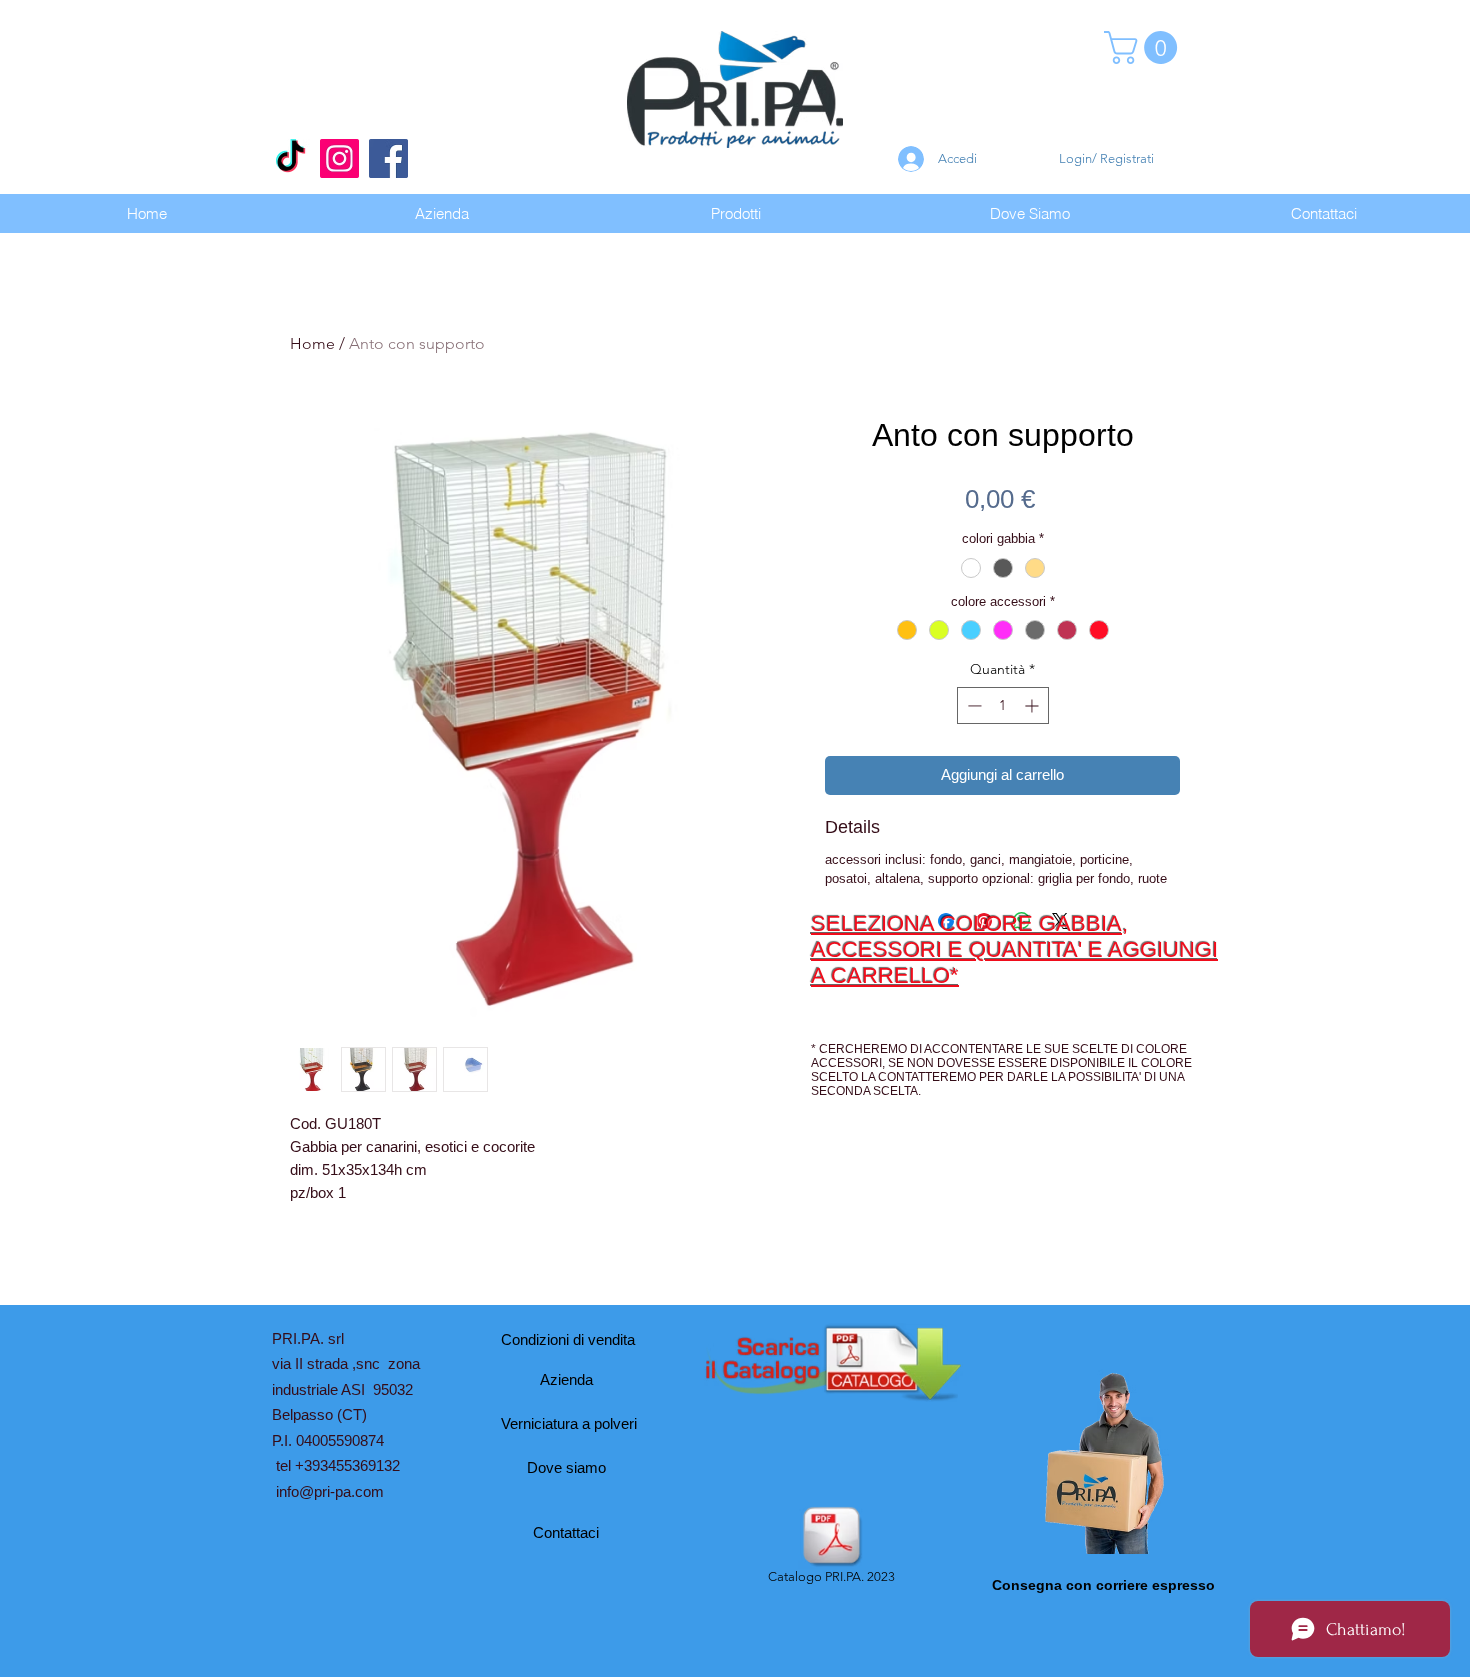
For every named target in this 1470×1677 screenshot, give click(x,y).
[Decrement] (972, 705)
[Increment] (1033, 705)
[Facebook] (388, 158)
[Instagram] (339, 158)
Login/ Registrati (1106, 158)
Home (312, 343)
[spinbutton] (1003, 705)
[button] (1144, 47)
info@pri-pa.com (330, 1491)
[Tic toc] (290, 158)
